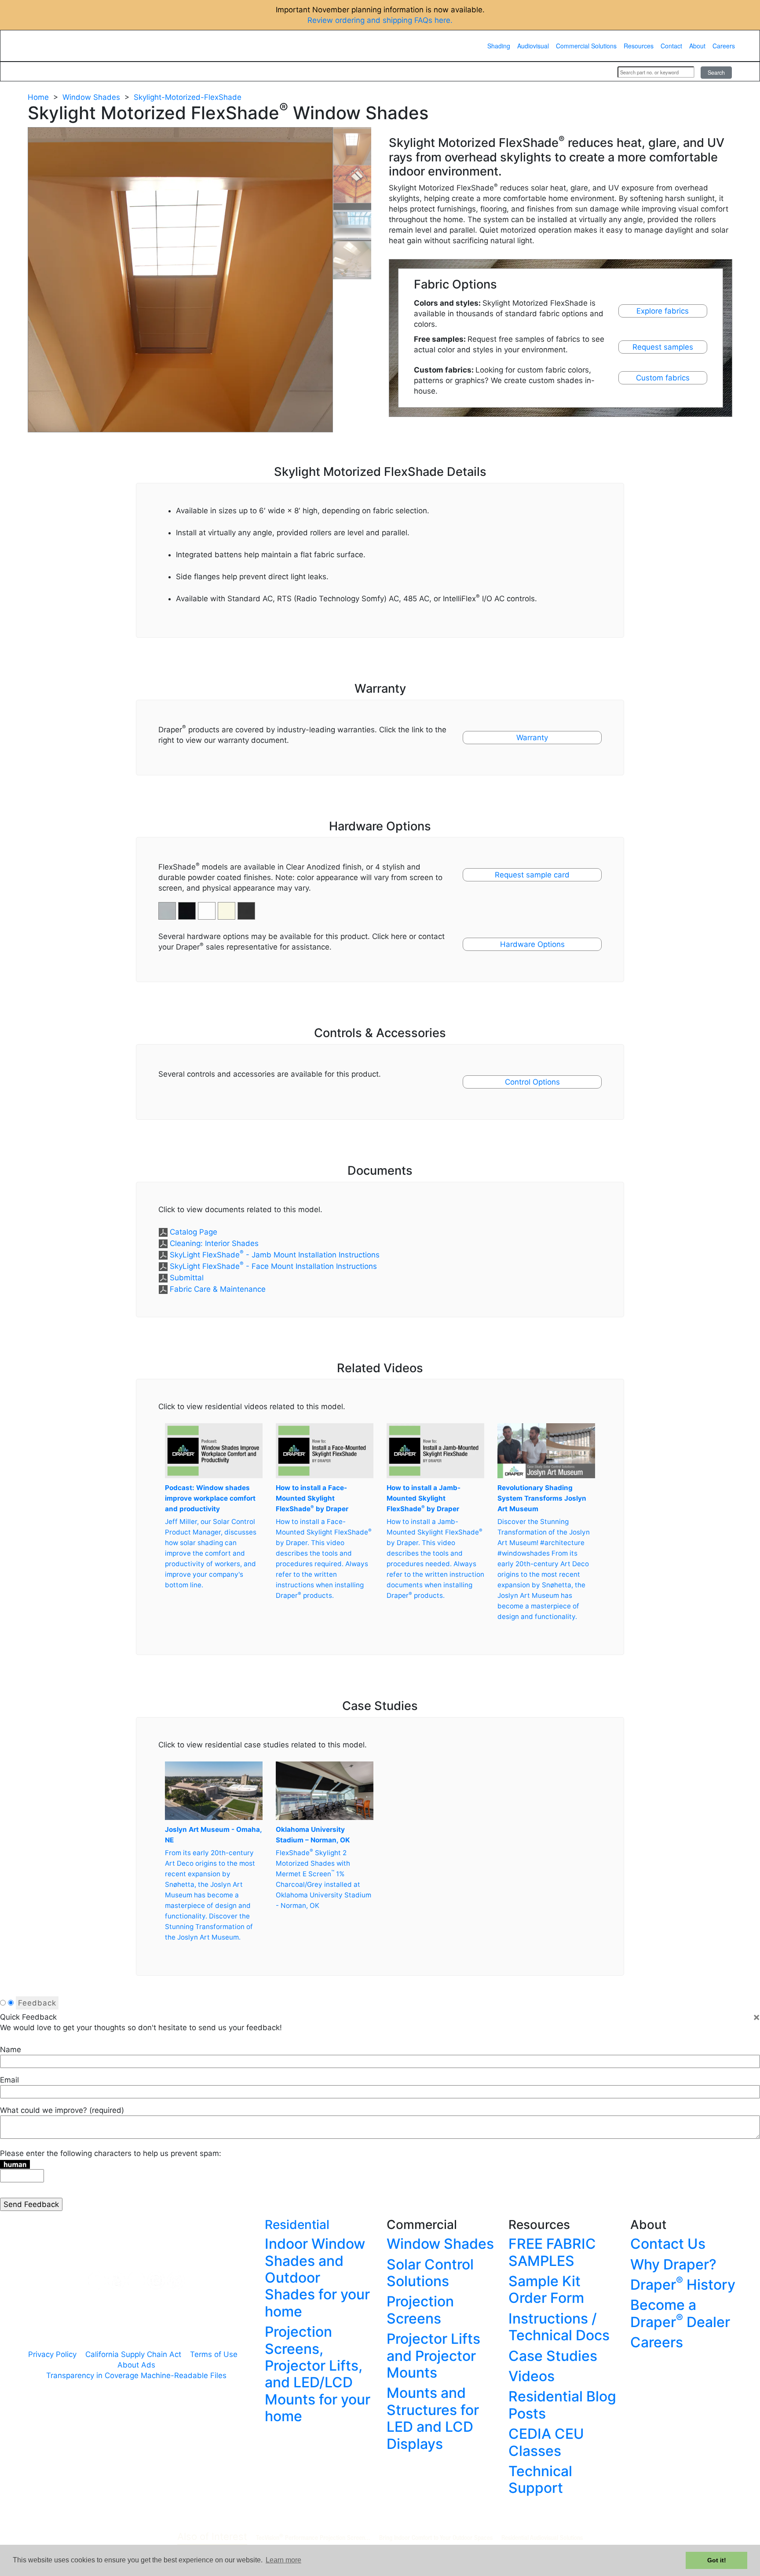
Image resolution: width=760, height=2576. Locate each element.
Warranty (532, 738)
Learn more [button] (283, 2560)
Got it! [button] (717, 2560)
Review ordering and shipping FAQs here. (380, 20)
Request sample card (532, 875)
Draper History (683, 2285)
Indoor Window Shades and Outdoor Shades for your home (317, 2278)
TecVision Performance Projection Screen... (313, 2537)
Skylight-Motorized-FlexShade (188, 97)
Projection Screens (420, 2310)
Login (599, 72)
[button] (188, 906)
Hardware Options (532, 944)
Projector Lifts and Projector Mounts (433, 2356)
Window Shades (91, 97)
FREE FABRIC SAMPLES (552, 2252)
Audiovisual (533, 46)
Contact (671, 46)
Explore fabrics (663, 311)
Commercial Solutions (586, 46)
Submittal (187, 1278)
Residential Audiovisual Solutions (542, 2537)
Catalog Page (194, 1232)
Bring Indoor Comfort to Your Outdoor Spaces (436, 2537)
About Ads (136, 2365)
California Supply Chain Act (133, 2354)
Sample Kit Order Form (546, 2289)
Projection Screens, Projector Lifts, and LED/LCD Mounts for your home (318, 2374)
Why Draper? (673, 2264)
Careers (724, 46)
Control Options (532, 1082)
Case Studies (553, 2356)
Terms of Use (214, 2354)
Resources (639, 46)
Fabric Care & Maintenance (218, 1289)
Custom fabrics (663, 378)
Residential (297, 2225)
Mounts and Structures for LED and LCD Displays (433, 2418)
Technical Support (540, 2479)
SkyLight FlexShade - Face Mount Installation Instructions (273, 1266)
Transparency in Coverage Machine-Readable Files (136, 2375)
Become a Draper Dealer (680, 2313)
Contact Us (668, 2244)
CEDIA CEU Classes (546, 2442)
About (697, 46)
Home (38, 97)
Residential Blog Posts (562, 2405)
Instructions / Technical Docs (559, 2327)
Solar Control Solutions (430, 2273)
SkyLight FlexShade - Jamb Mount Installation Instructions (275, 1255)
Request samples (663, 347)
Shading (499, 46)
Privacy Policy (52, 2354)
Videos (532, 2376)
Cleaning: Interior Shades (214, 1243)
